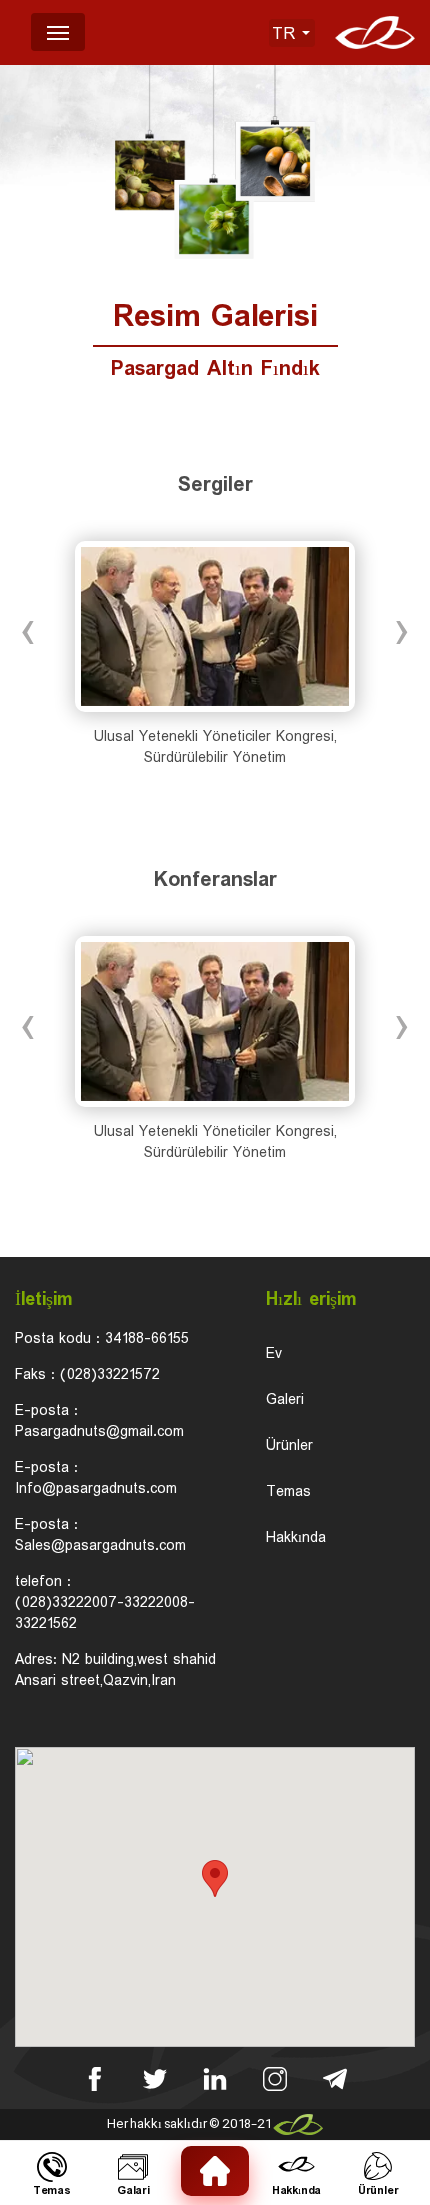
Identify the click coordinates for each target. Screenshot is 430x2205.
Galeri (285, 1400)
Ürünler (289, 1446)
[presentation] (29, 631)
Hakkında (296, 1538)
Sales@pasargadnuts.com (100, 1546)
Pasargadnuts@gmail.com (99, 1432)
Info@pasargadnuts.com (96, 1489)
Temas (288, 1492)
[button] (215, 1878)
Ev (274, 1354)
